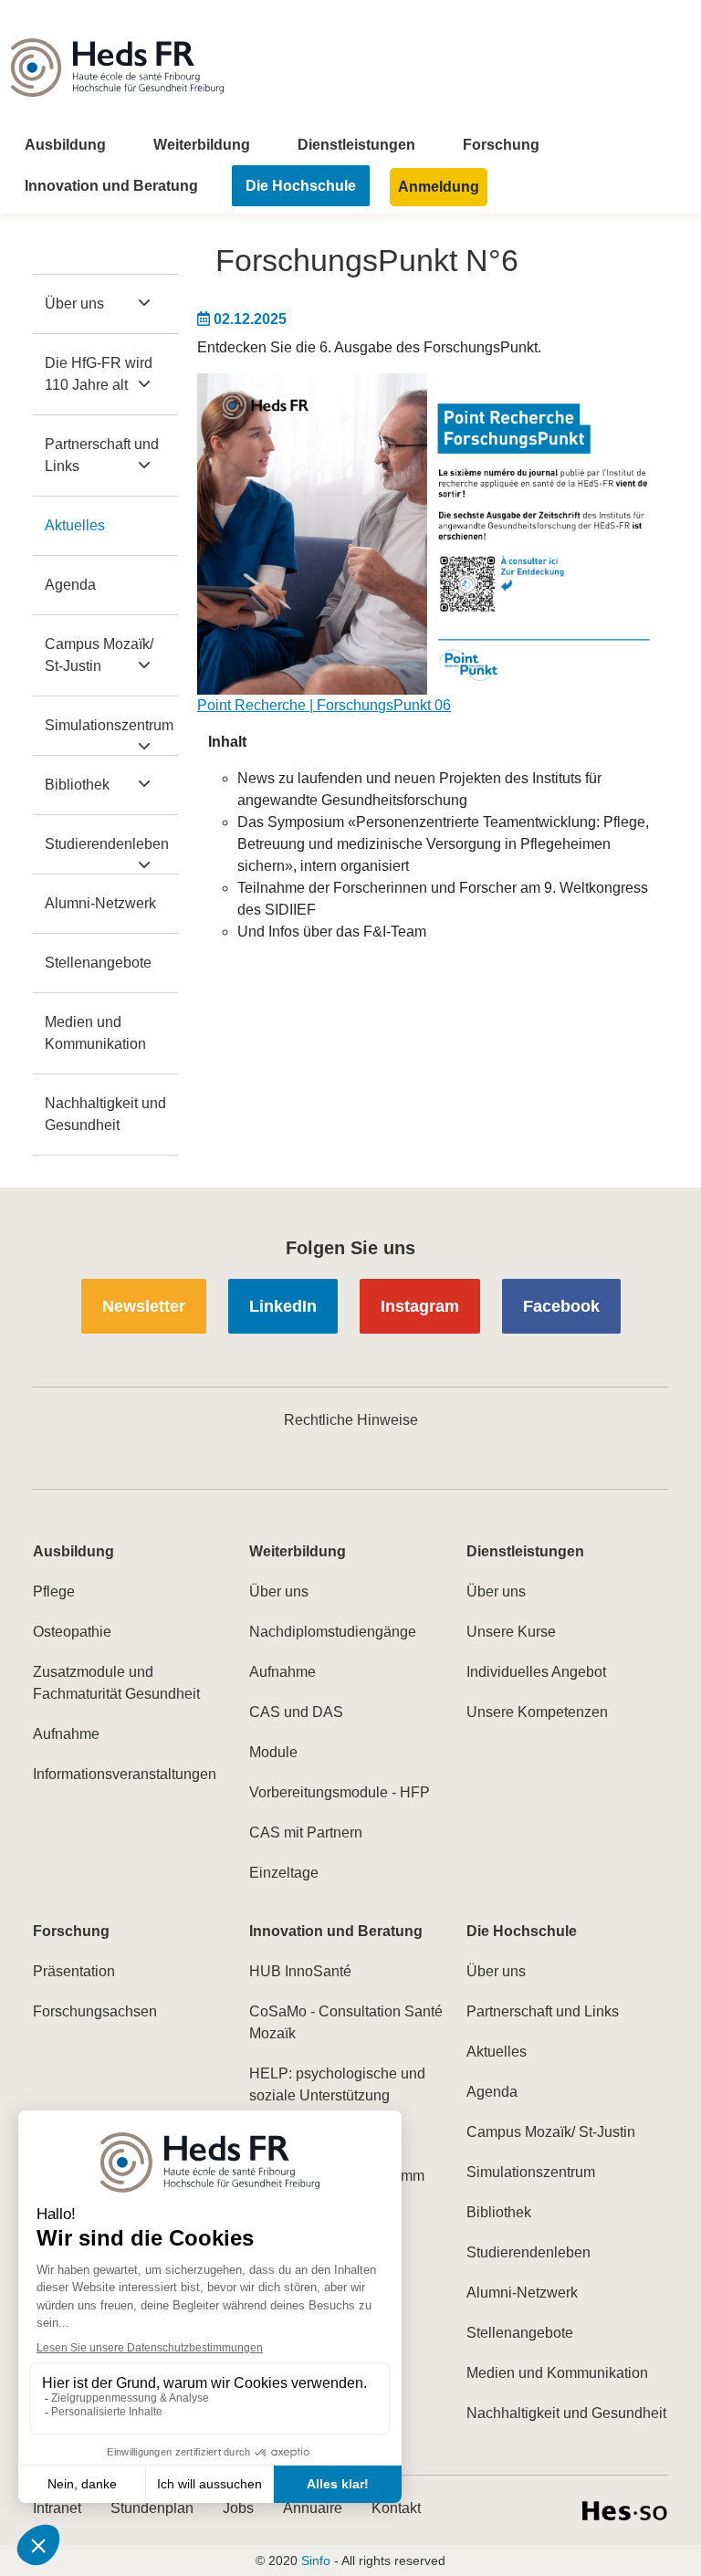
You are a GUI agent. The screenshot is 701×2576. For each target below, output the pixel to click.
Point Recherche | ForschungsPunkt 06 (324, 705)
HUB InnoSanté (300, 1971)
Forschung (501, 145)
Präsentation (74, 1971)
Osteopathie (72, 1632)
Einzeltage (284, 1873)
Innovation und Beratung (111, 186)
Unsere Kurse (511, 1632)
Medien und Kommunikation (95, 1033)
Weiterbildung (202, 145)
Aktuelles (75, 525)
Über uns (74, 304)
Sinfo (316, 2560)
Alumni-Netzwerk (100, 903)
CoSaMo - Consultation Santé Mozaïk (346, 2022)
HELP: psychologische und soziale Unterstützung (337, 2084)
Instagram (420, 1306)
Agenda (70, 585)
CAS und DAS (296, 1712)
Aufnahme (66, 1734)
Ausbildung (65, 145)
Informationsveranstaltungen (125, 1774)
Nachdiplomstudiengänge (333, 1632)
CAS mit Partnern (306, 1833)
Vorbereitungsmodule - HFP (340, 1792)
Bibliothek (77, 785)
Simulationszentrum (109, 725)
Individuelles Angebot (536, 1672)
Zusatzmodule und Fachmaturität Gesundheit (116, 1683)
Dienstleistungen (356, 145)
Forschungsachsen (95, 2011)
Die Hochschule (301, 186)
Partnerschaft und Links (102, 455)
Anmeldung (439, 187)
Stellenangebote (98, 963)
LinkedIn (283, 1306)
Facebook (561, 1306)
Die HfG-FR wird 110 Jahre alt (99, 374)
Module (273, 1752)
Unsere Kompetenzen (537, 1712)
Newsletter (144, 1306)
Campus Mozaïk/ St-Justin (99, 655)
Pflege (54, 1592)
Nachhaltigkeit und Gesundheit (105, 1114)
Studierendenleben (107, 844)
